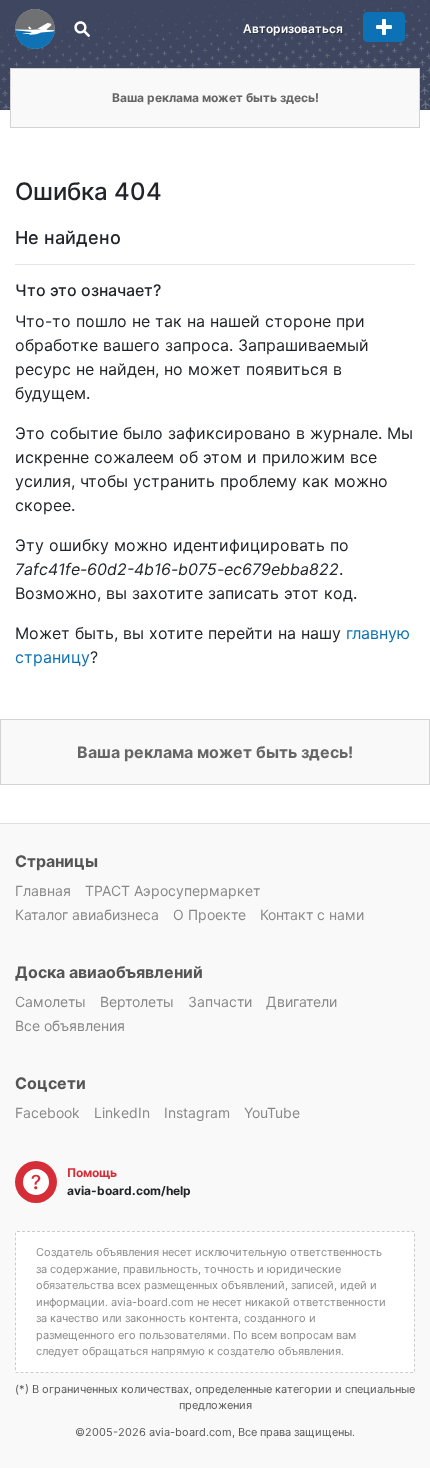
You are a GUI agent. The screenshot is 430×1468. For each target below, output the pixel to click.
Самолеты (50, 1001)
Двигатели (301, 1001)
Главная (43, 890)
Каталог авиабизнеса (87, 914)
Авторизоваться (293, 28)
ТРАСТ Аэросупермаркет (172, 890)
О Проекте (209, 914)
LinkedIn (122, 1112)
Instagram (197, 1112)
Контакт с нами (312, 914)
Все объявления (70, 1025)
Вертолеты (137, 1001)
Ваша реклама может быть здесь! (215, 97)
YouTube (272, 1112)
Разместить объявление (384, 27)
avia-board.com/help (129, 1190)
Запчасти (220, 1001)
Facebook (47, 1112)
